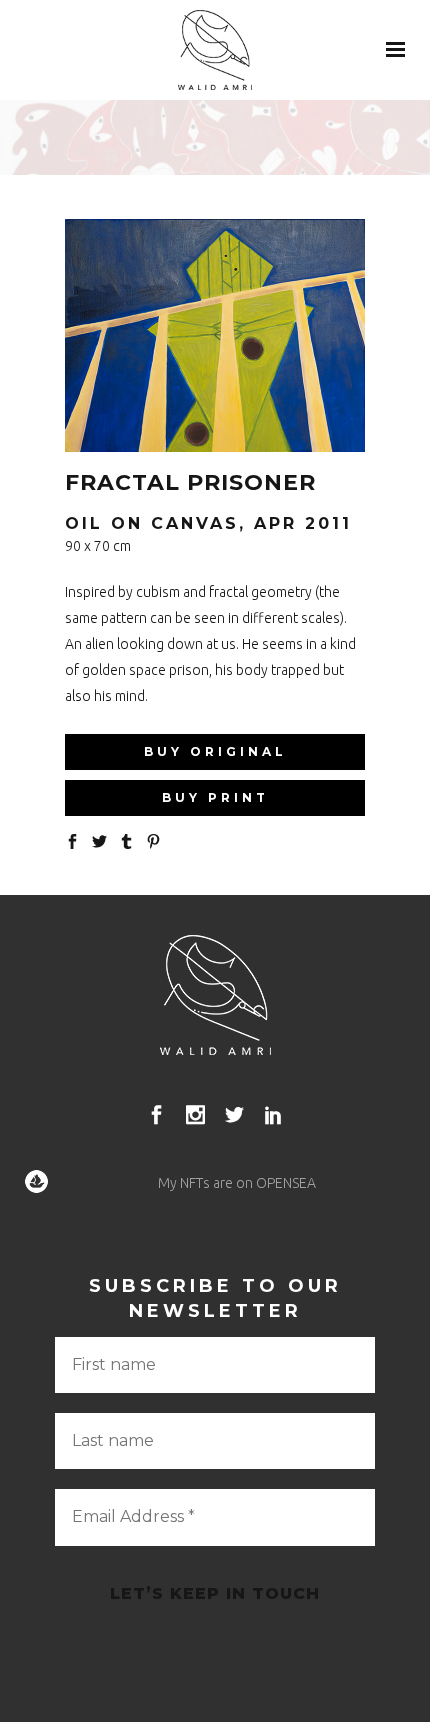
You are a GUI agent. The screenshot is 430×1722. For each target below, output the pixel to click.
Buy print (215, 797)
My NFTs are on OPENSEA (237, 1183)
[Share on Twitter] (99, 841)
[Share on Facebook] (72, 841)
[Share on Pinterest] (153, 841)
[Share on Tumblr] (126, 841)
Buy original (215, 751)
